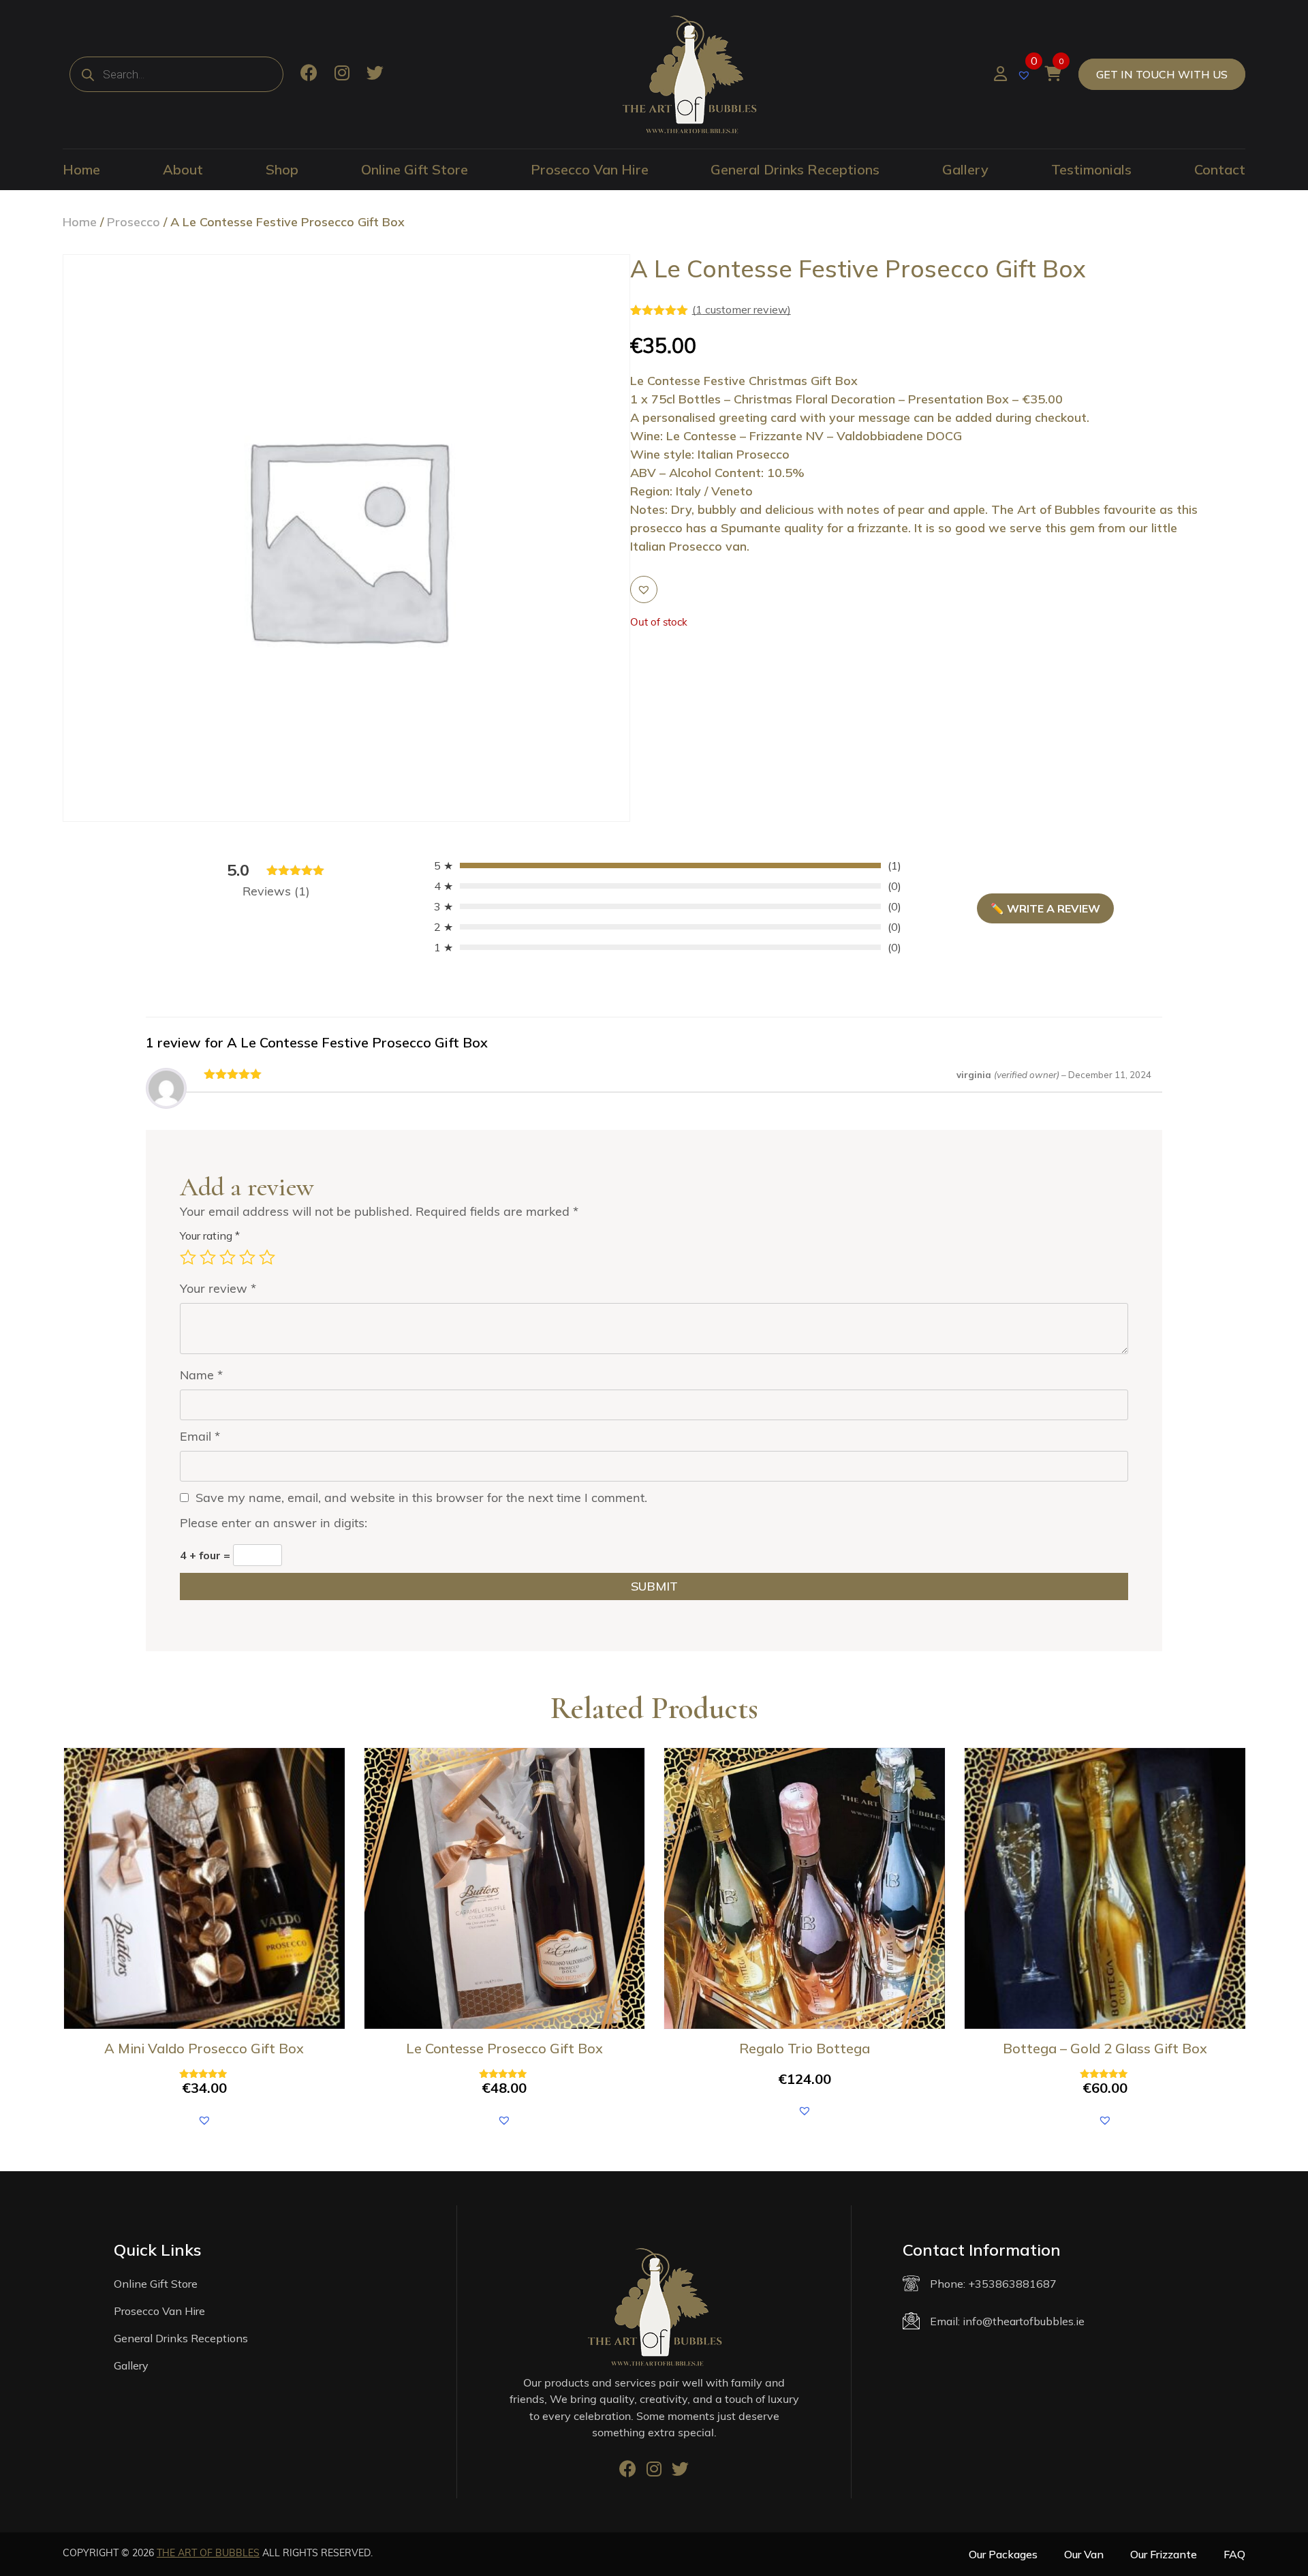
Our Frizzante (1164, 2554)
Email (200, 1436)
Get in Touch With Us (1162, 74)
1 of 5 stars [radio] (188, 1257)
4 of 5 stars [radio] (247, 1257)
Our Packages (1003, 2554)
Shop (282, 169)
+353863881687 (1012, 2284)
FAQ (1234, 2554)
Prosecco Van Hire (590, 169)
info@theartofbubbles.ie (1024, 2321)
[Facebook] (309, 74)
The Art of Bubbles (208, 2553)
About (183, 169)
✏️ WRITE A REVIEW (1045, 908)
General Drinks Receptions (795, 169)
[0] (1026, 74)
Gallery (965, 169)
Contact (1220, 169)
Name (201, 1375)
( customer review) (742, 309)
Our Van (1084, 2554)
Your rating (210, 1236)
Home (81, 169)
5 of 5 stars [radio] (267, 1257)
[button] (644, 589)
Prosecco (134, 222)
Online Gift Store (415, 169)
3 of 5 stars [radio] (228, 1257)
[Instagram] (342, 74)
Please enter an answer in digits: (274, 1523)
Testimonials (1091, 169)
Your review (218, 1288)
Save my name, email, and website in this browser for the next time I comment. (421, 1498)
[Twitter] (375, 74)
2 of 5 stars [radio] (208, 1257)
